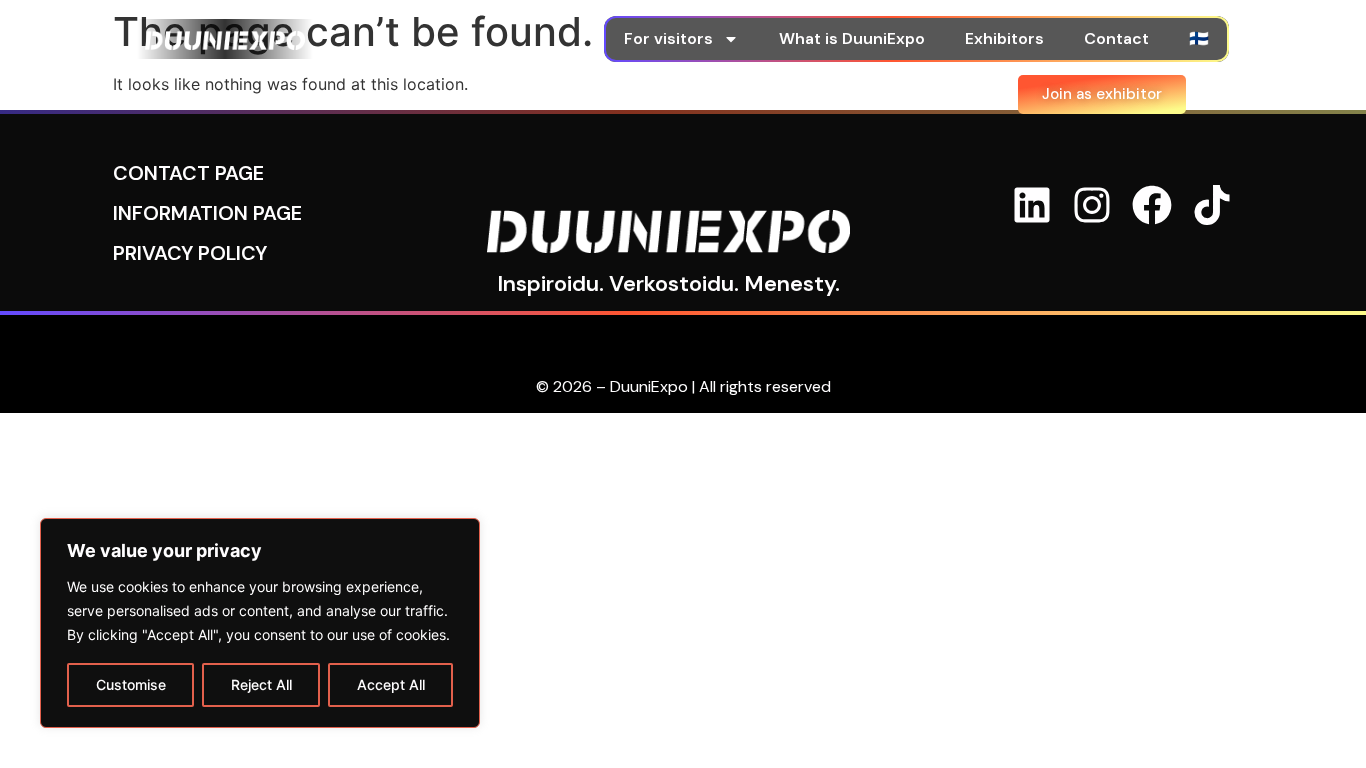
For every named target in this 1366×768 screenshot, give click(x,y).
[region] (260, 623)
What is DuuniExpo (852, 38)
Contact (1116, 38)
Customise (131, 684)
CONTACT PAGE (188, 173)
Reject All (261, 684)
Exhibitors (1004, 38)
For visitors (668, 38)
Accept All (391, 684)
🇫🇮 (1199, 38)
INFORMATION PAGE (207, 213)
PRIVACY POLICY (190, 253)
